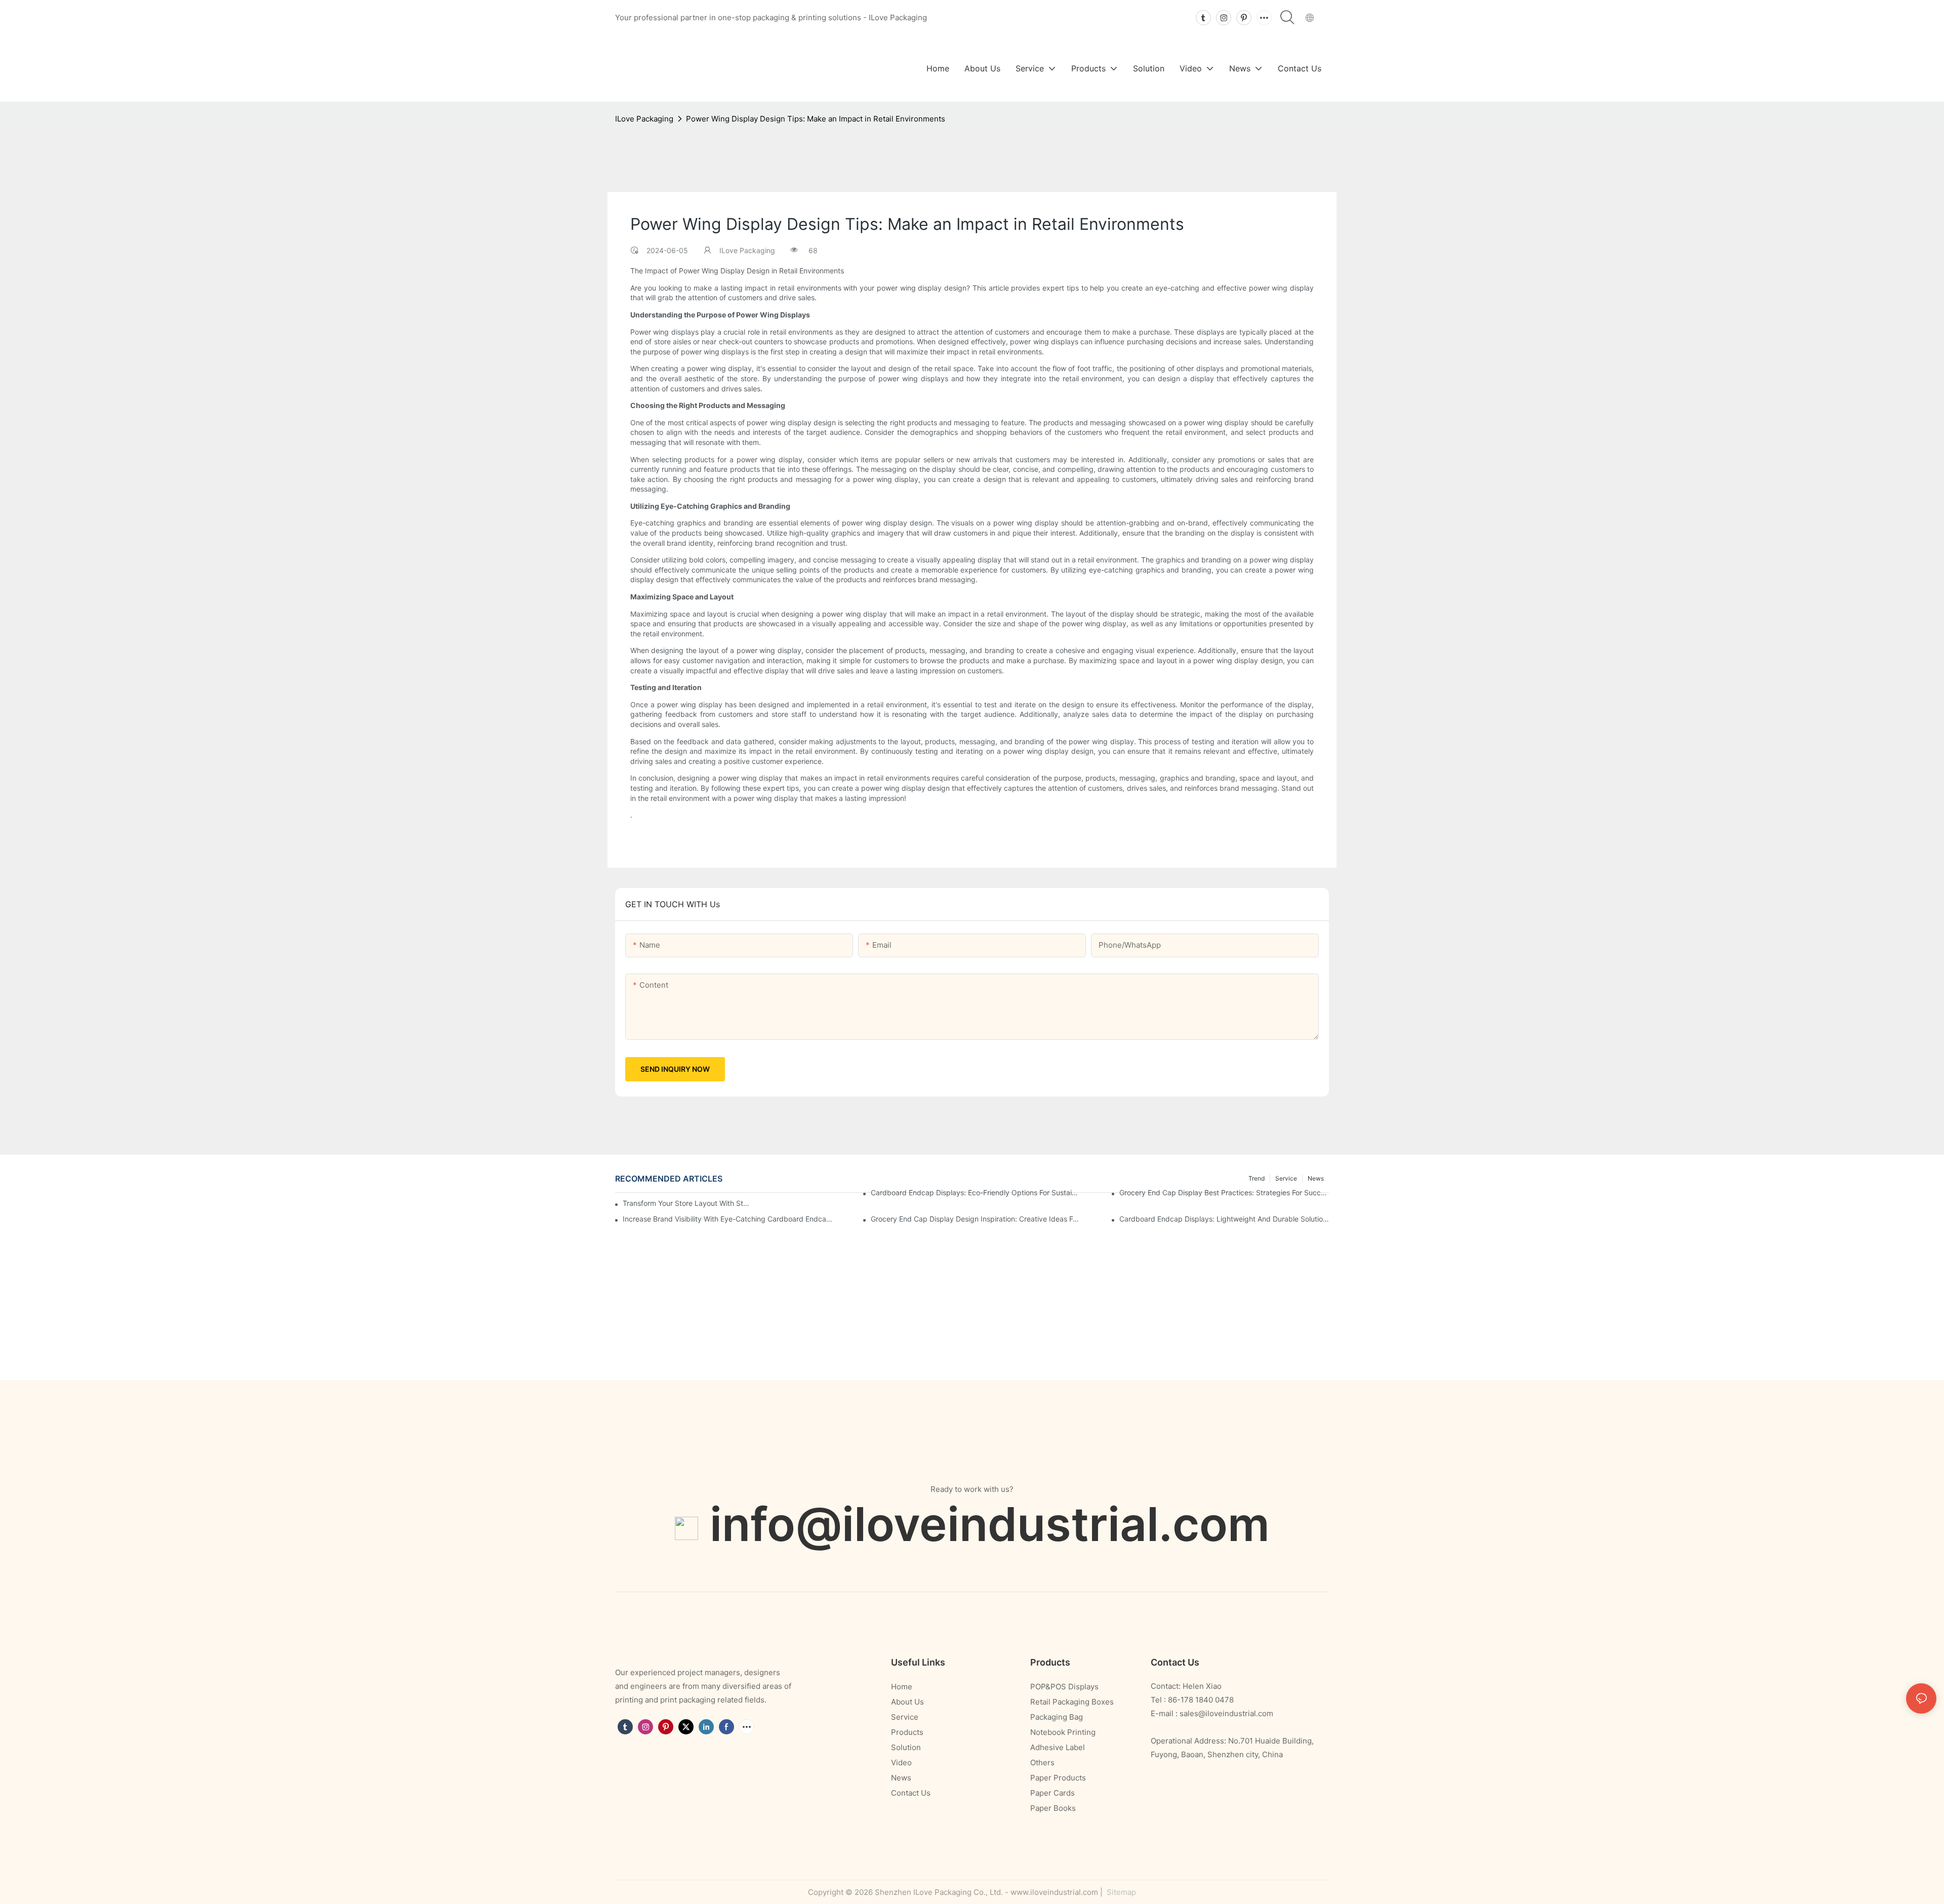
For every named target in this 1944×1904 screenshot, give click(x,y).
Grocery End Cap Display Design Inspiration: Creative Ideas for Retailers (976, 1219)
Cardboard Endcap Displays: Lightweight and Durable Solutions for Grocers (1224, 1219)
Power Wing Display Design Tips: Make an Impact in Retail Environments (816, 119)
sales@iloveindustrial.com (1226, 1713)
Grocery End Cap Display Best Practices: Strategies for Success (1224, 1192)
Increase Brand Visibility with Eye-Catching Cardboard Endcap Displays (727, 1219)
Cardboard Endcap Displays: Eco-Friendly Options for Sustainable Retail (976, 1192)
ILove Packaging (644, 119)
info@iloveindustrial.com (990, 1524)
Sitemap (1120, 1892)
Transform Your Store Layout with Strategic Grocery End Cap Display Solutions (686, 1203)
